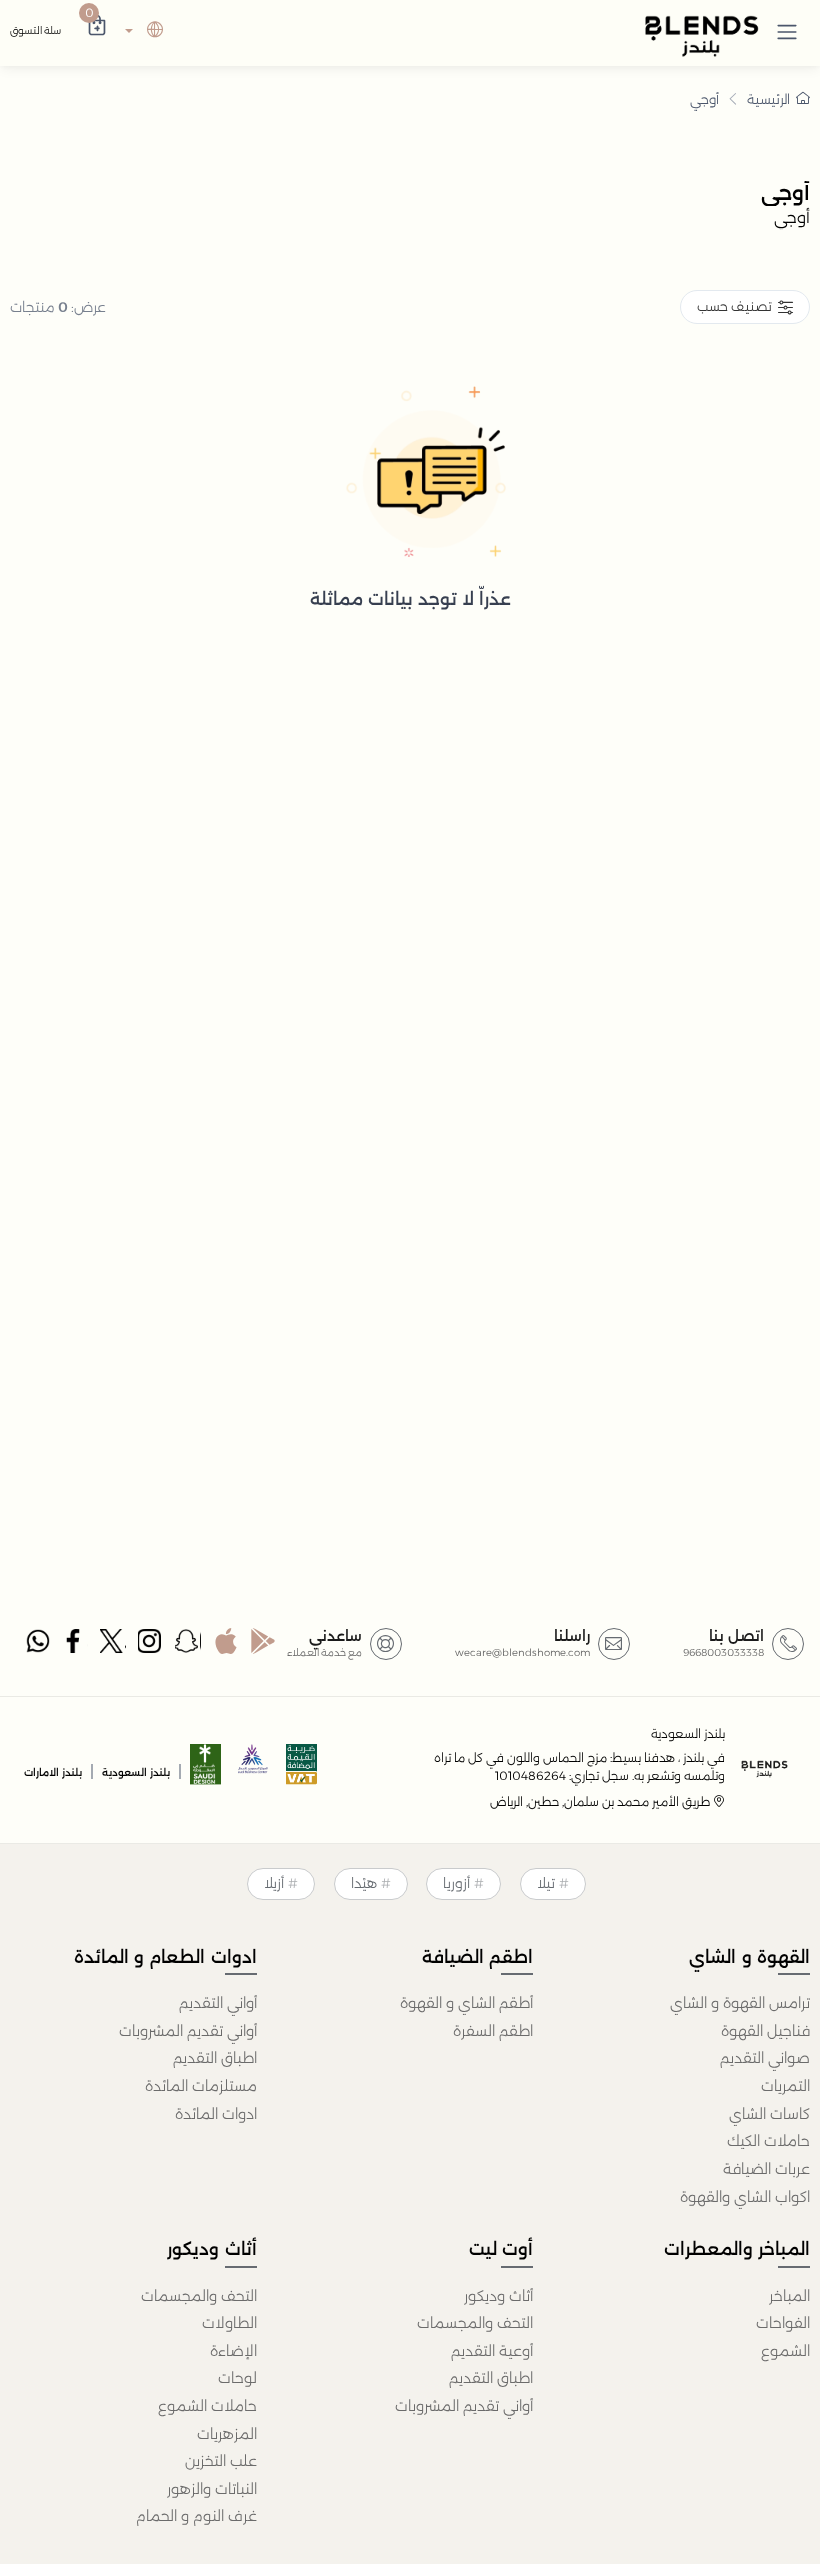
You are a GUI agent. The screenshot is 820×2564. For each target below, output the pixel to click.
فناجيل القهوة (765, 2031)
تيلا (546, 1883)
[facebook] (75, 1646)
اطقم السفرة (493, 2031)
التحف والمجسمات (475, 2323)
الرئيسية (768, 99)
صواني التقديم (765, 2058)
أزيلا (274, 1883)
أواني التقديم (218, 2003)
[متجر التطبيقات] (225, 1646)
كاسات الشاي (769, 2114)
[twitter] (112, 1646)
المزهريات (227, 2434)
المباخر (789, 2296)
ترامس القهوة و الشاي (740, 2003)
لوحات (237, 2378)
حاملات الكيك (768, 2141)
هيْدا (364, 1883)
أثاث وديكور (498, 2296)
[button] (787, 31)
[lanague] (141, 31)
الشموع (785, 2351)
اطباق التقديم (215, 2058)
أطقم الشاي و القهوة (466, 2003)
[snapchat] (187, 1646)
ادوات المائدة (216, 2114)
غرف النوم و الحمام (196, 2516)
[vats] (302, 1770)
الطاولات (229, 2323)
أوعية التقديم (492, 2351)
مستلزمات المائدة (201, 2086)
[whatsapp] (37, 1646)
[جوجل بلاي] (263, 1646)
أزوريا (456, 1883)
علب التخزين (221, 2461)
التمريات (785, 2086)
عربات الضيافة (766, 2169)
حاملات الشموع (207, 2406)
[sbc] (254, 1770)
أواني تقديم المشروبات (188, 2031)
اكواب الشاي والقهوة (745, 2197)
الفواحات (783, 2323)
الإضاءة (233, 2351)
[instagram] (150, 1646)
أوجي (704, 99)
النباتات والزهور (212, 2489)
